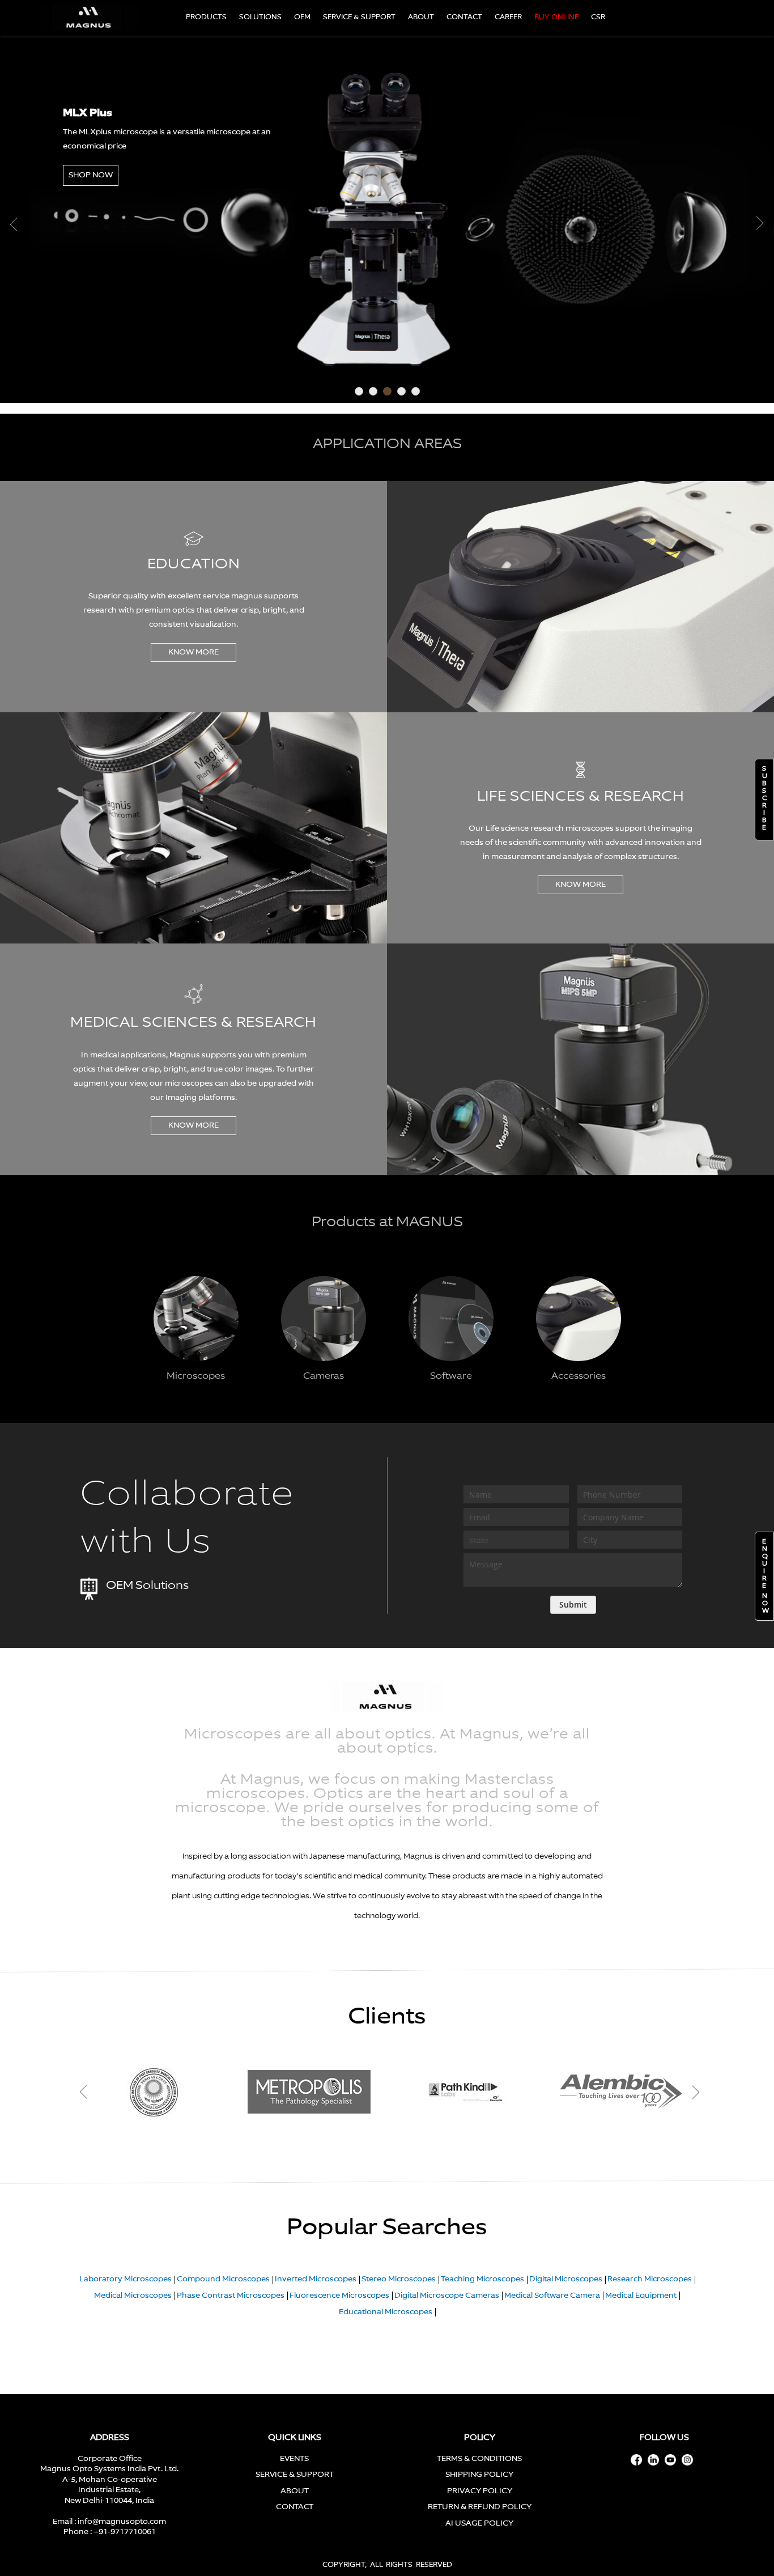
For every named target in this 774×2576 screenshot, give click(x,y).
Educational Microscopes (386, 2312)
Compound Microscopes (223, 2279)
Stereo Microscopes (399, 2279)
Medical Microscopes (133, 2296)
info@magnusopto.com (122, 2522)
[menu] (398, 18)
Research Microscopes (650, 2279)
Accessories (579, 1376)
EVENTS (294, 2459)
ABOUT (295, 2491)
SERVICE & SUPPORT (295, 2475)
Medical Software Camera (552, 2296)
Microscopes (196, 1376)
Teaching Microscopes (482, 2279)
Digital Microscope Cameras (447, 2296)
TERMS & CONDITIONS (479, 2459)
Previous (15, 224)
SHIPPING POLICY (479, 2475)
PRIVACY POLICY (480, 2491)
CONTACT (295, 2507)
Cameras (324, 1376)
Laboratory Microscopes (126, 2279)
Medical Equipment (641, 2296)
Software (451, 1376)
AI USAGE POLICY (479, 2524)
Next (759, 224)
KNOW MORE (193, 652)
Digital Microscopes (566, 2279)
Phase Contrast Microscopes (231, 2296)
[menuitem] (206, 18)
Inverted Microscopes (316, 2279)
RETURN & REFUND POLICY (480, 2507)
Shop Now (91, 177)
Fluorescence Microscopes (339, 2296)
